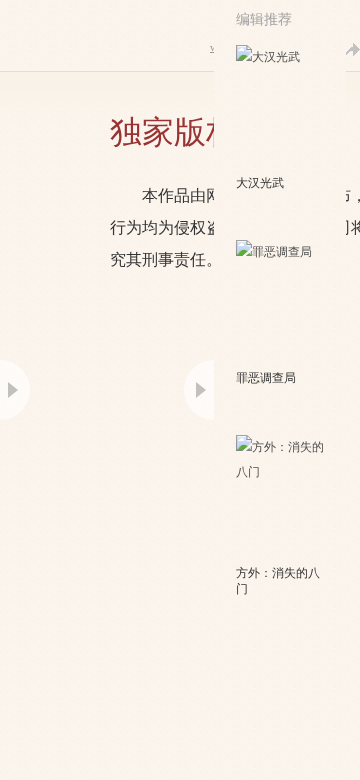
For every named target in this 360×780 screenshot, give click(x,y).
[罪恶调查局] (281, 303)
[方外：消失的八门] (281, 498)
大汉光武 (260, 183)
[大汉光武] (281, 108)
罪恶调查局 (266, 378)
